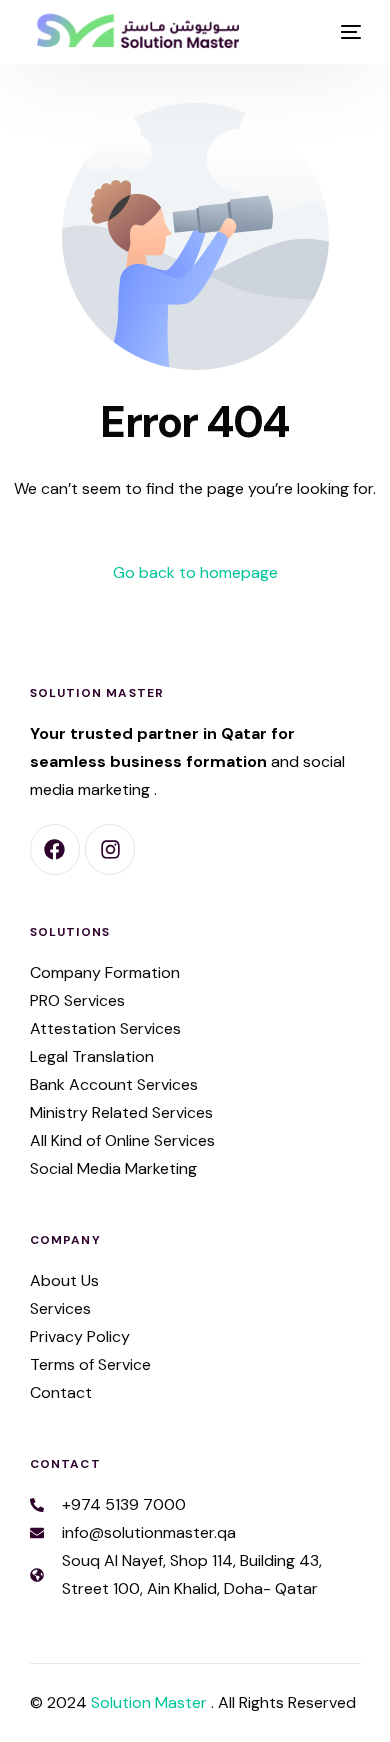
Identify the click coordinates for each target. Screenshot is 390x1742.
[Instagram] (110, 849)
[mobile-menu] (349, 32)
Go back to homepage (195, 572)
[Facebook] (55, 849)
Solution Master (151, 1702)
